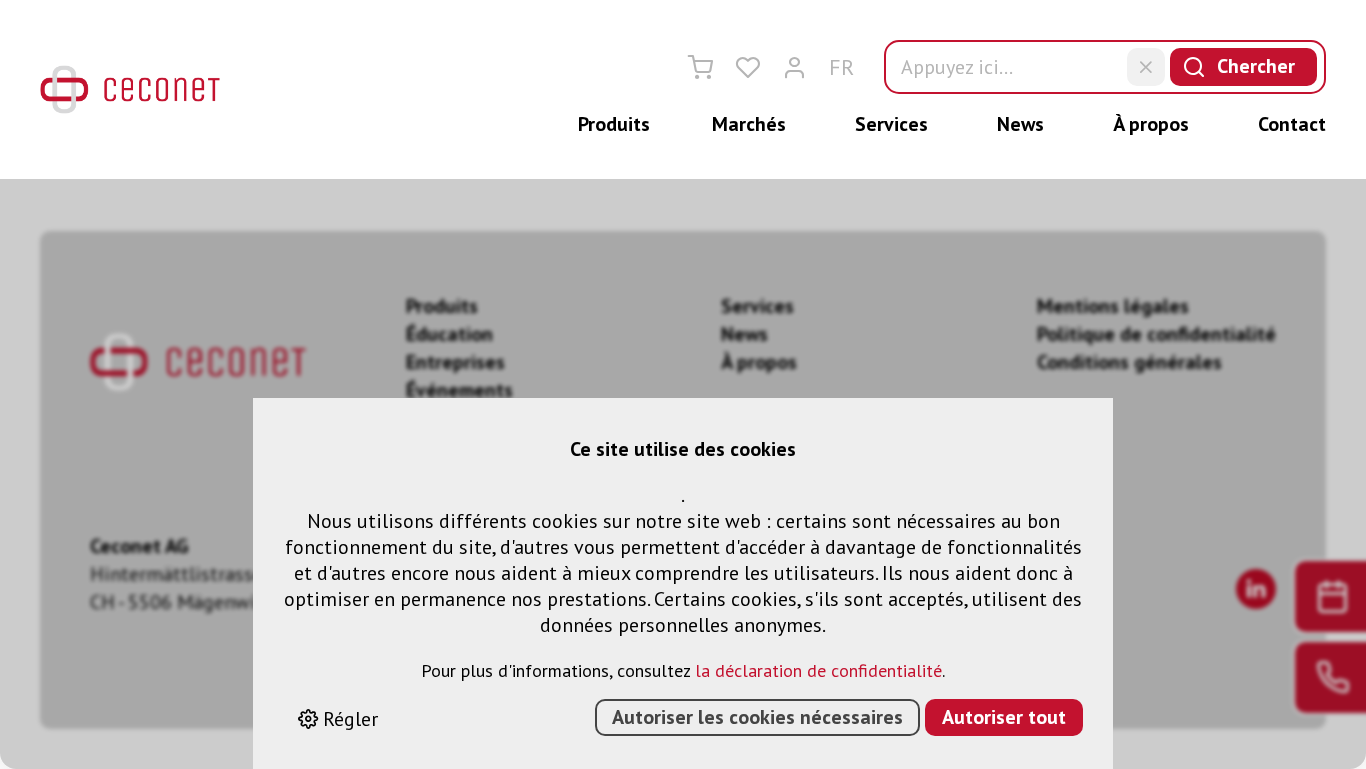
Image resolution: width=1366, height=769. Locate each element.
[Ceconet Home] (130, 89)
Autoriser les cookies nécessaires (757, 717)
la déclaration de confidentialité (818, 670)
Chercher (1256, 66)
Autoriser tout (1004, 717)
